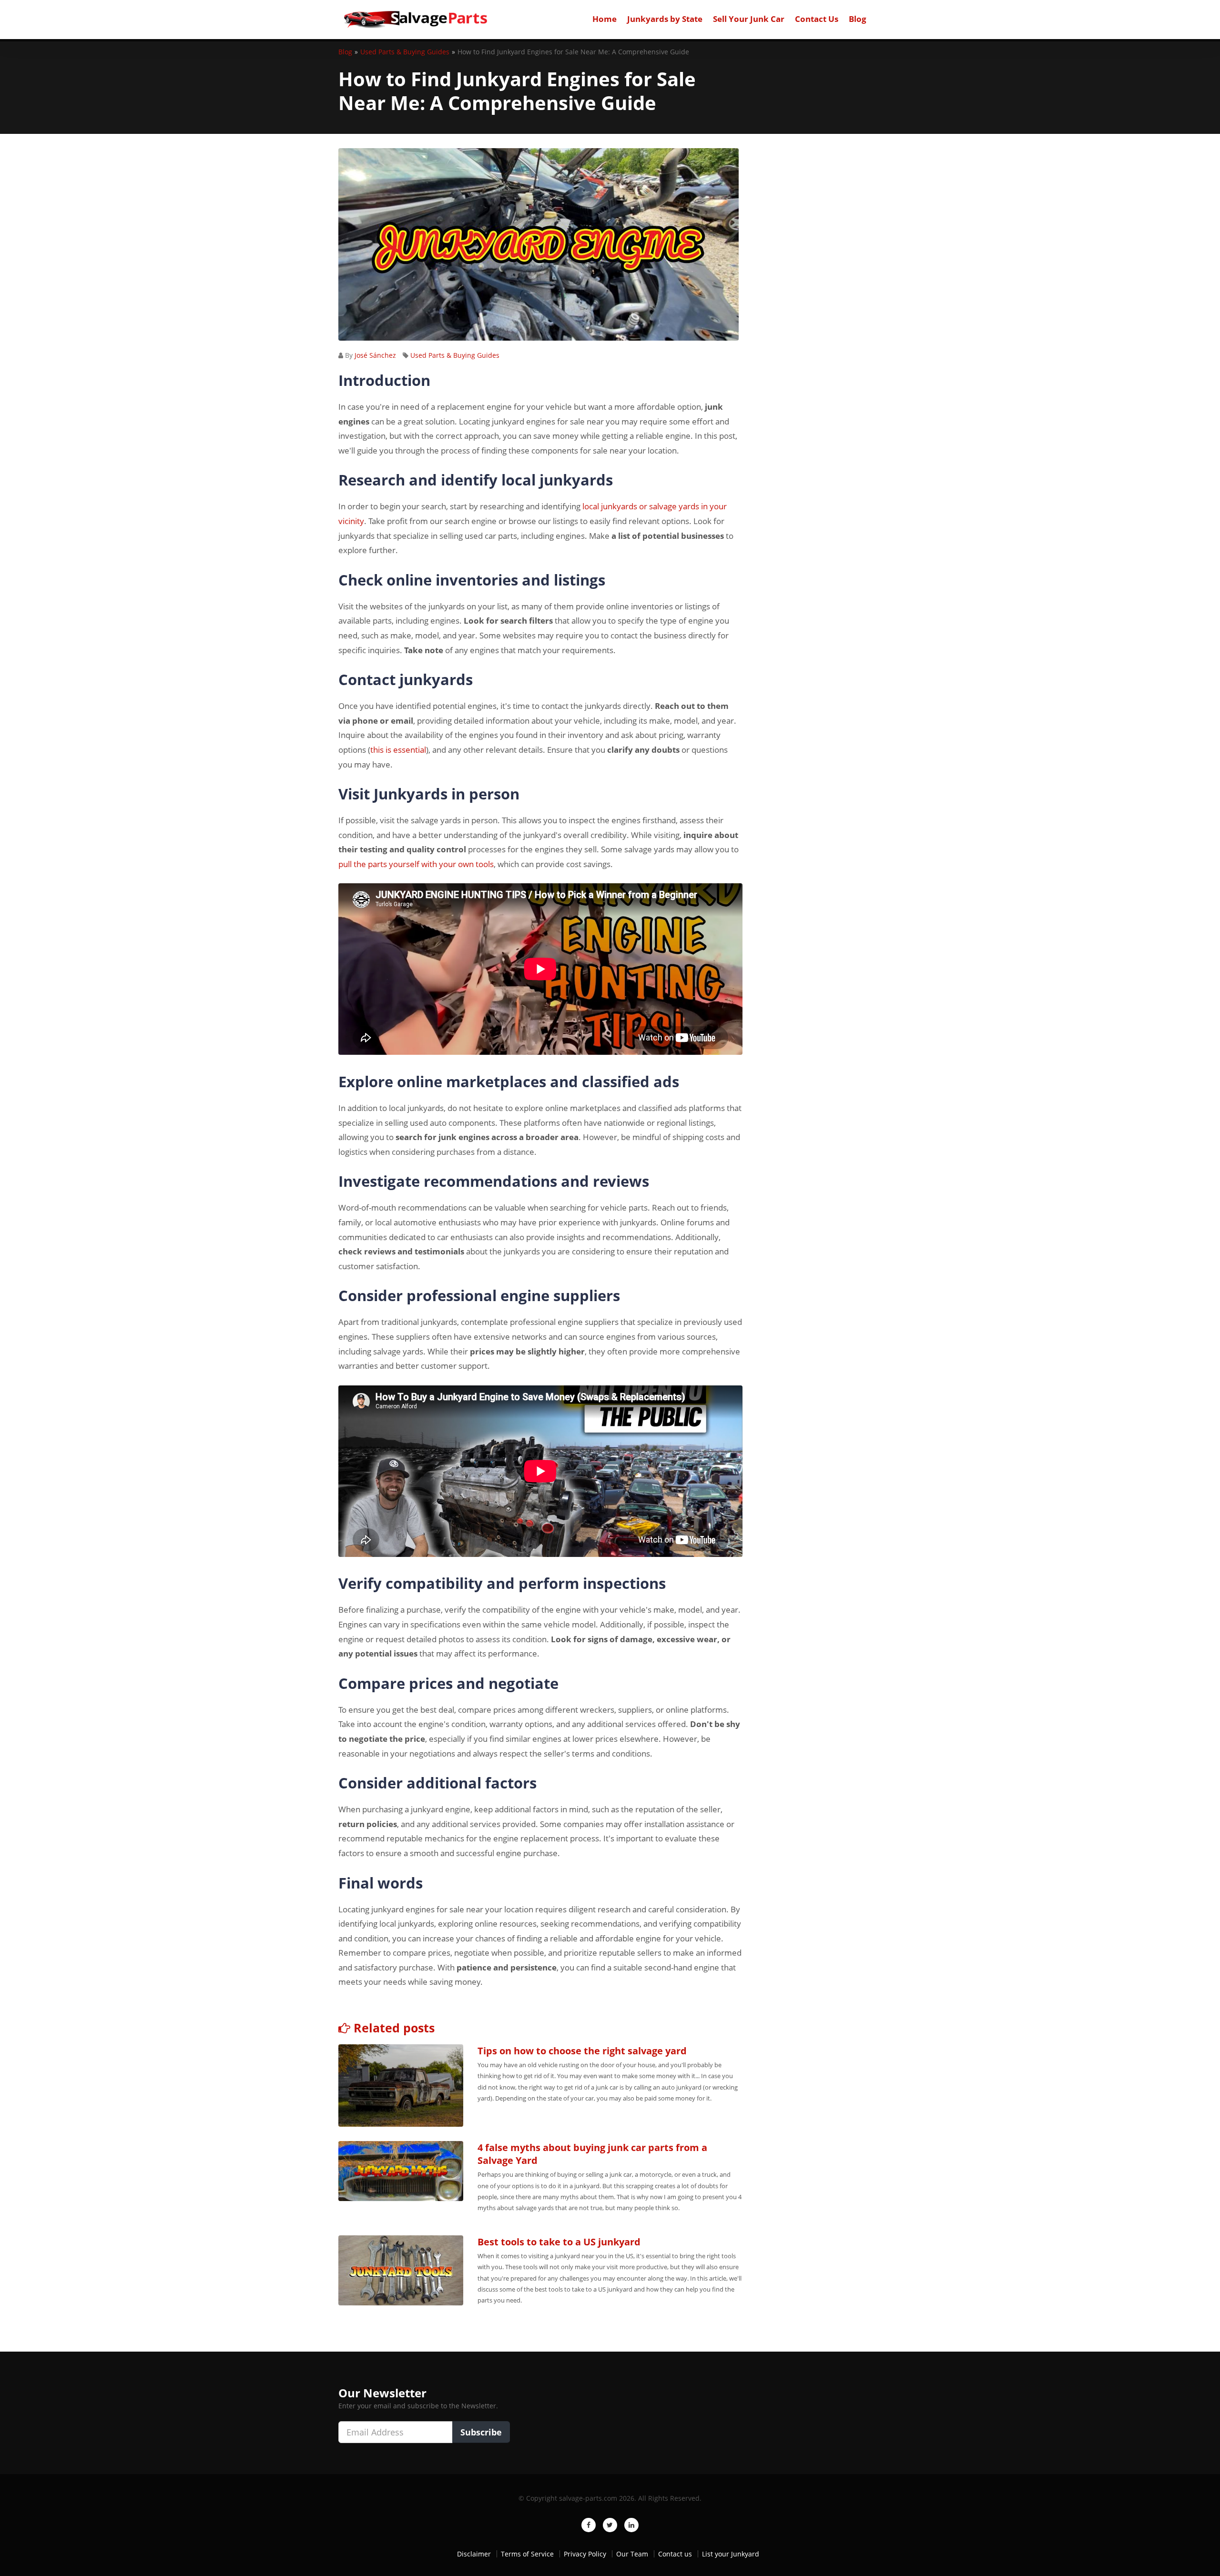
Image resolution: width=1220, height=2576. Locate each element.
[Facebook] (589, 2525)
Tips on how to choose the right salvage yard (582, 2051)
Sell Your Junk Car (749, 19)
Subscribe (481, 2432)
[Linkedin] (631, 2525)
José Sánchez (375, 355)
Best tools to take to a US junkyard (559, 2242)
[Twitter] (610, 2525)
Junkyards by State (665, 19)
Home (605, 19)
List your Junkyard (731, 2554)
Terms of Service (527, 2554)
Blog (858, 19)
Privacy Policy (585, 2554)
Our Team (632, 2554)
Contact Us (817, 19)
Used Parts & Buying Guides (455, 355)
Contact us (675, 2554)
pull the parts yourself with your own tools (416, 864)
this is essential (398, 750)
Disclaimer (474, 2554)
